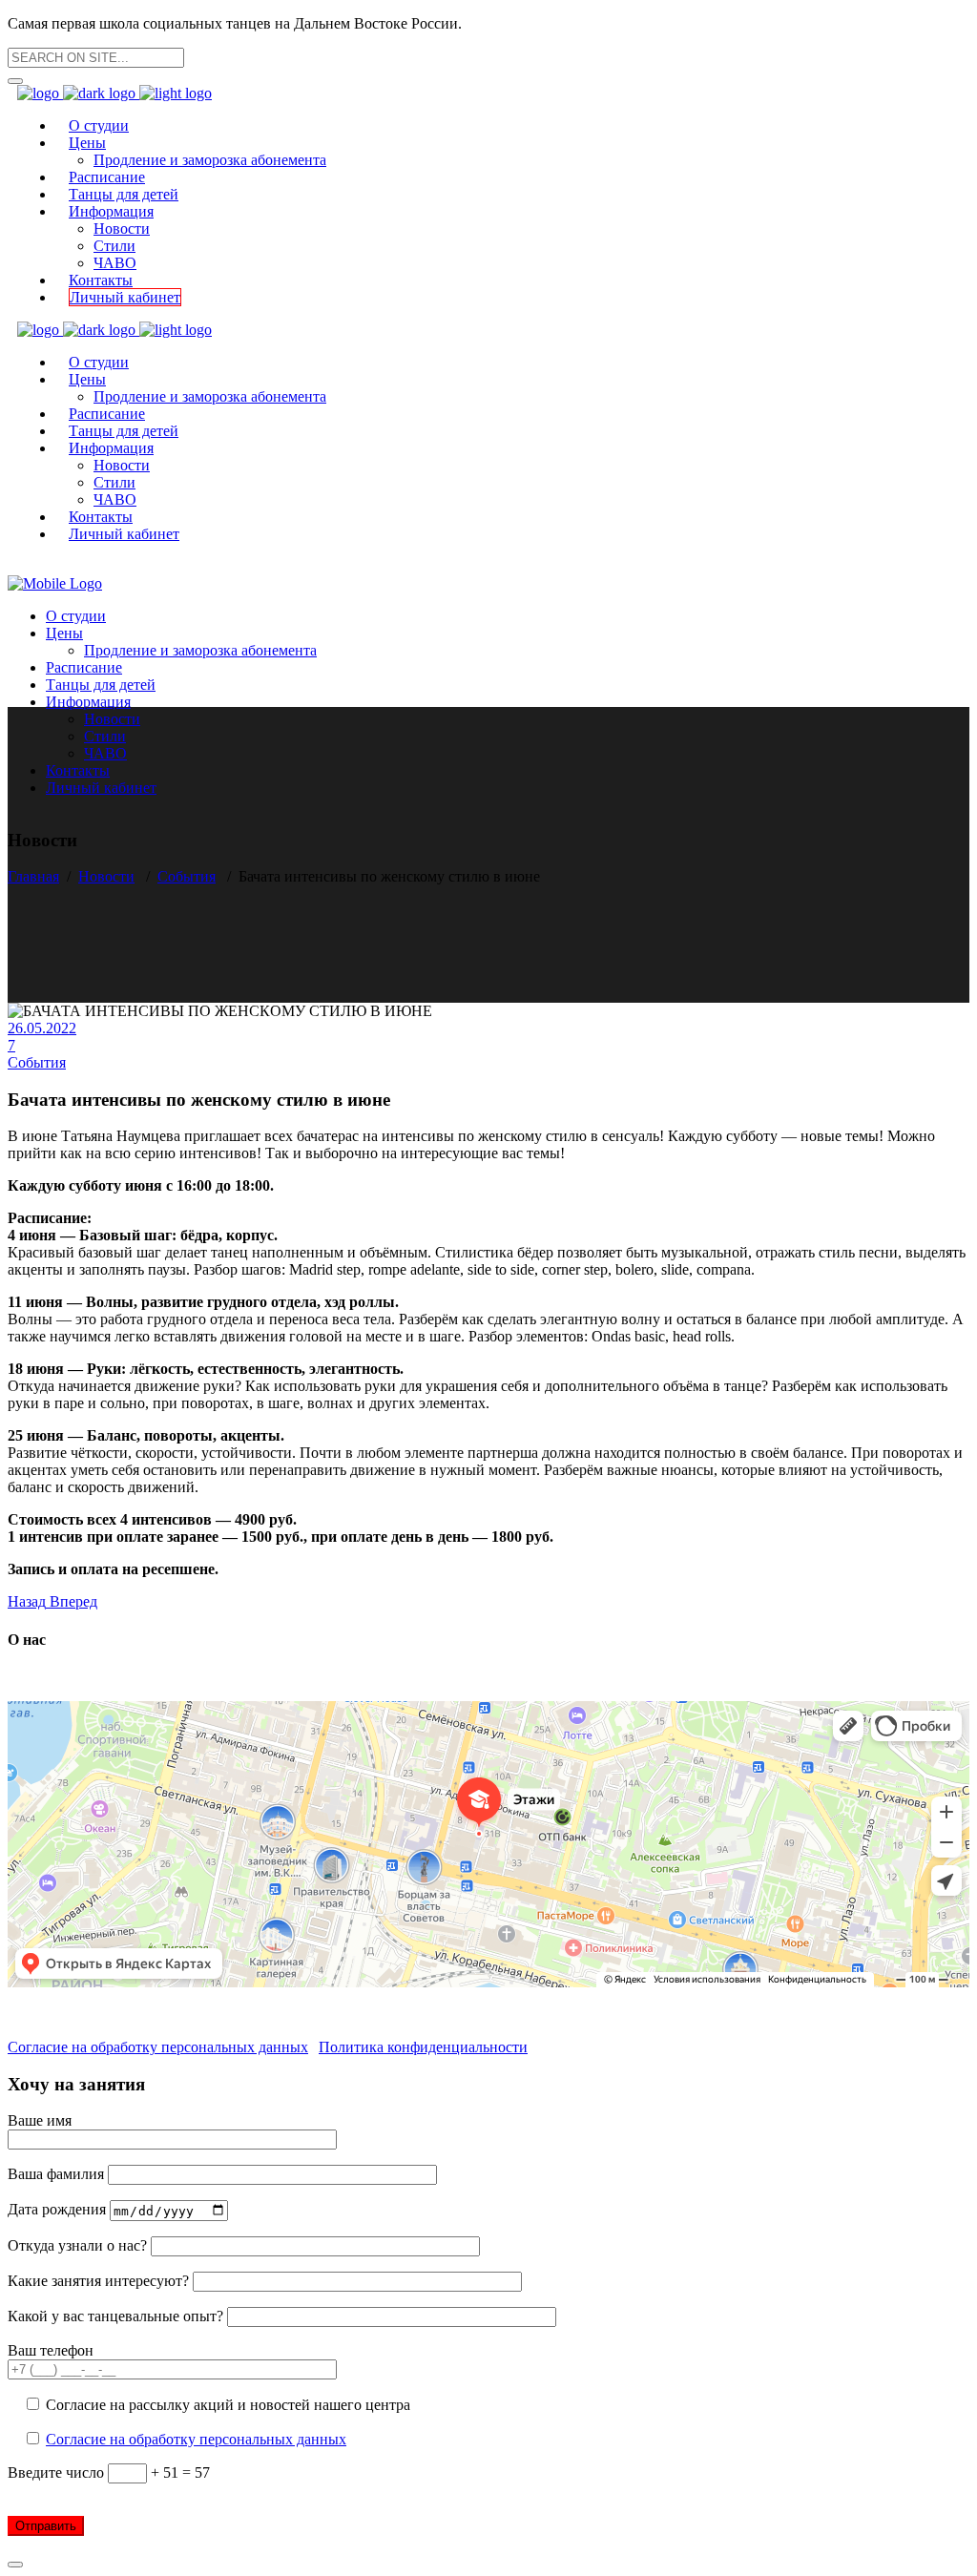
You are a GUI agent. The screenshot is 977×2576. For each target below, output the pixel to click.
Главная (33, 876)
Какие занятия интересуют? (100, 2281)
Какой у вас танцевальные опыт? (117, 2316)
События (187, 876)
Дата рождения (59, 2210)
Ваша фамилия (58, 2174)
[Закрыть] (15, 2565)
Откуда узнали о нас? (79, 2245)
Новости (106, 876)
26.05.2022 (42, 1028)
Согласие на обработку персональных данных (158, 2047)
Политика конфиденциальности (423, 2047)
